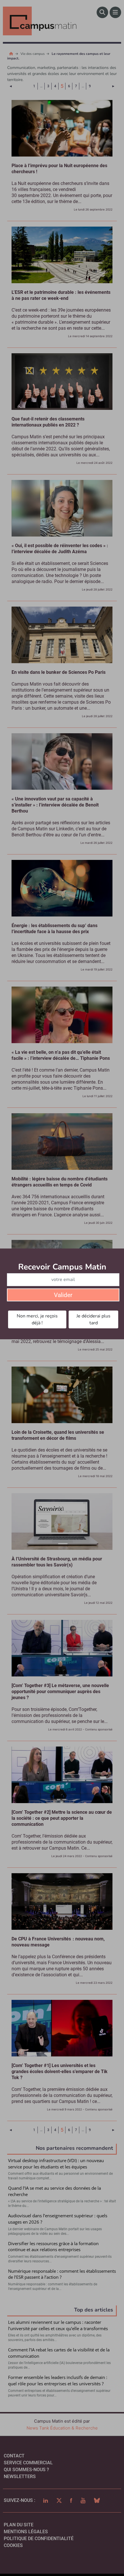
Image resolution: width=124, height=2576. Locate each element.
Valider (63, 1295)
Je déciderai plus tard (93, 1319)
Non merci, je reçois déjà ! (37, 1319)
